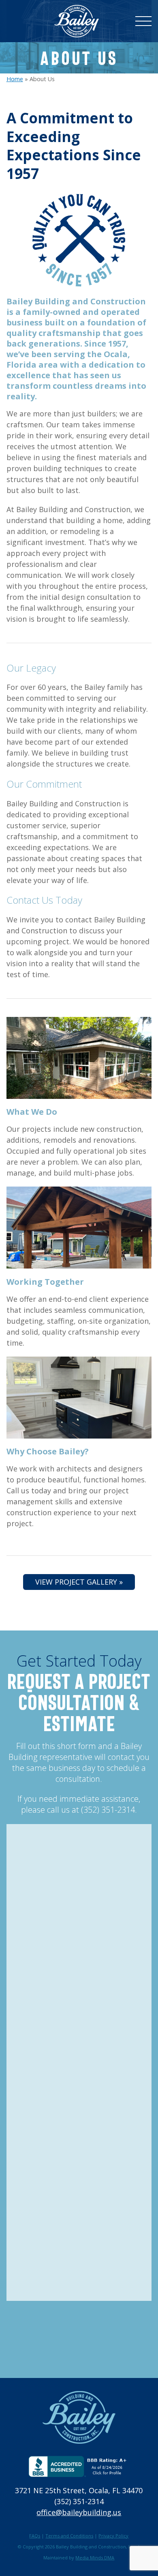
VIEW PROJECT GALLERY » (79, 1582)
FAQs (35, 2536)
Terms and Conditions (69, 2536)
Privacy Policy (113, 2536)
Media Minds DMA (95, 2558)
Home (15, 79)
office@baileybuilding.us (79, 2512)
